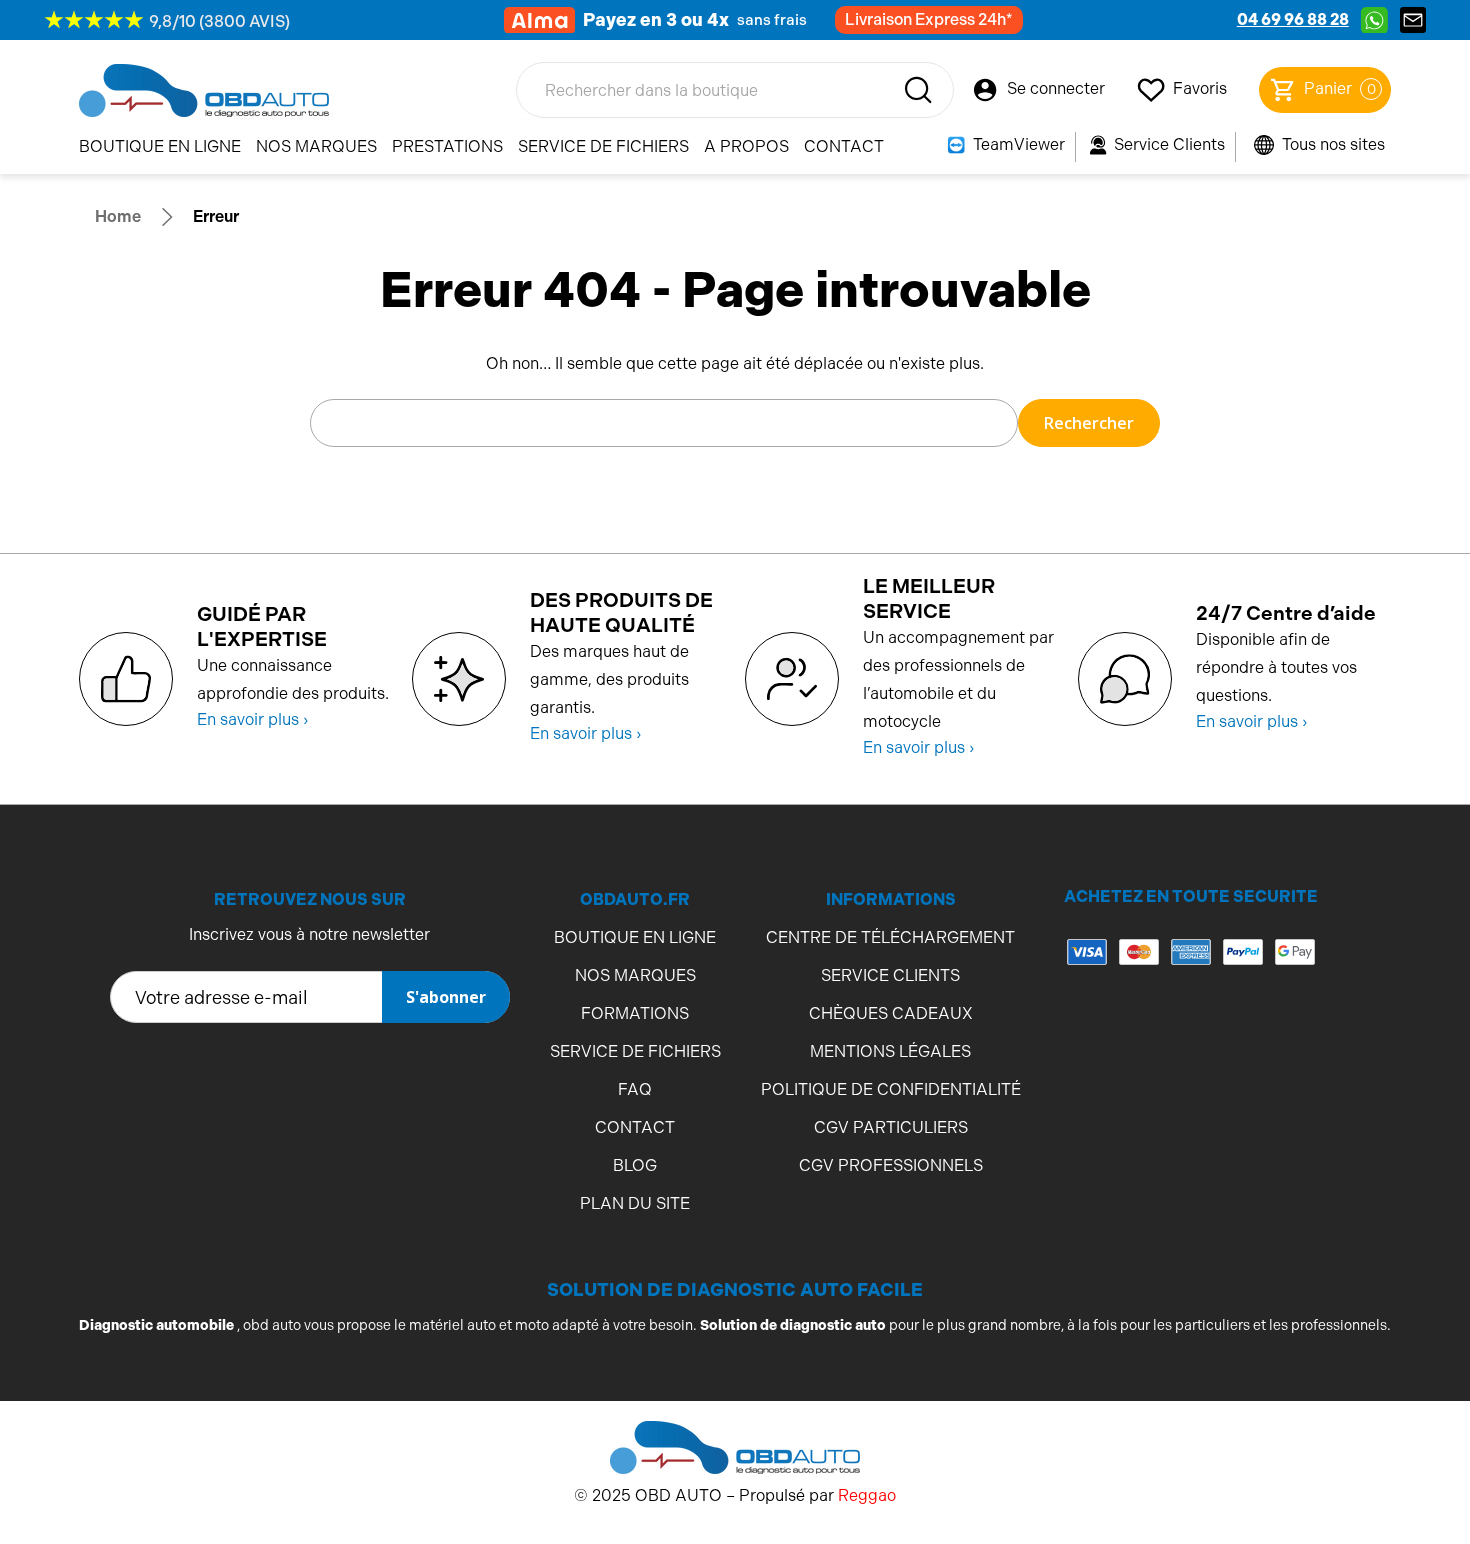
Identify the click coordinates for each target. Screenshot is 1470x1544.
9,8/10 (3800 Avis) (219, 21)
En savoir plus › (252, 719)
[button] (1191, 1031)
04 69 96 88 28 (1293, 19)
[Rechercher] (918, 90)
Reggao (867, 1495)
